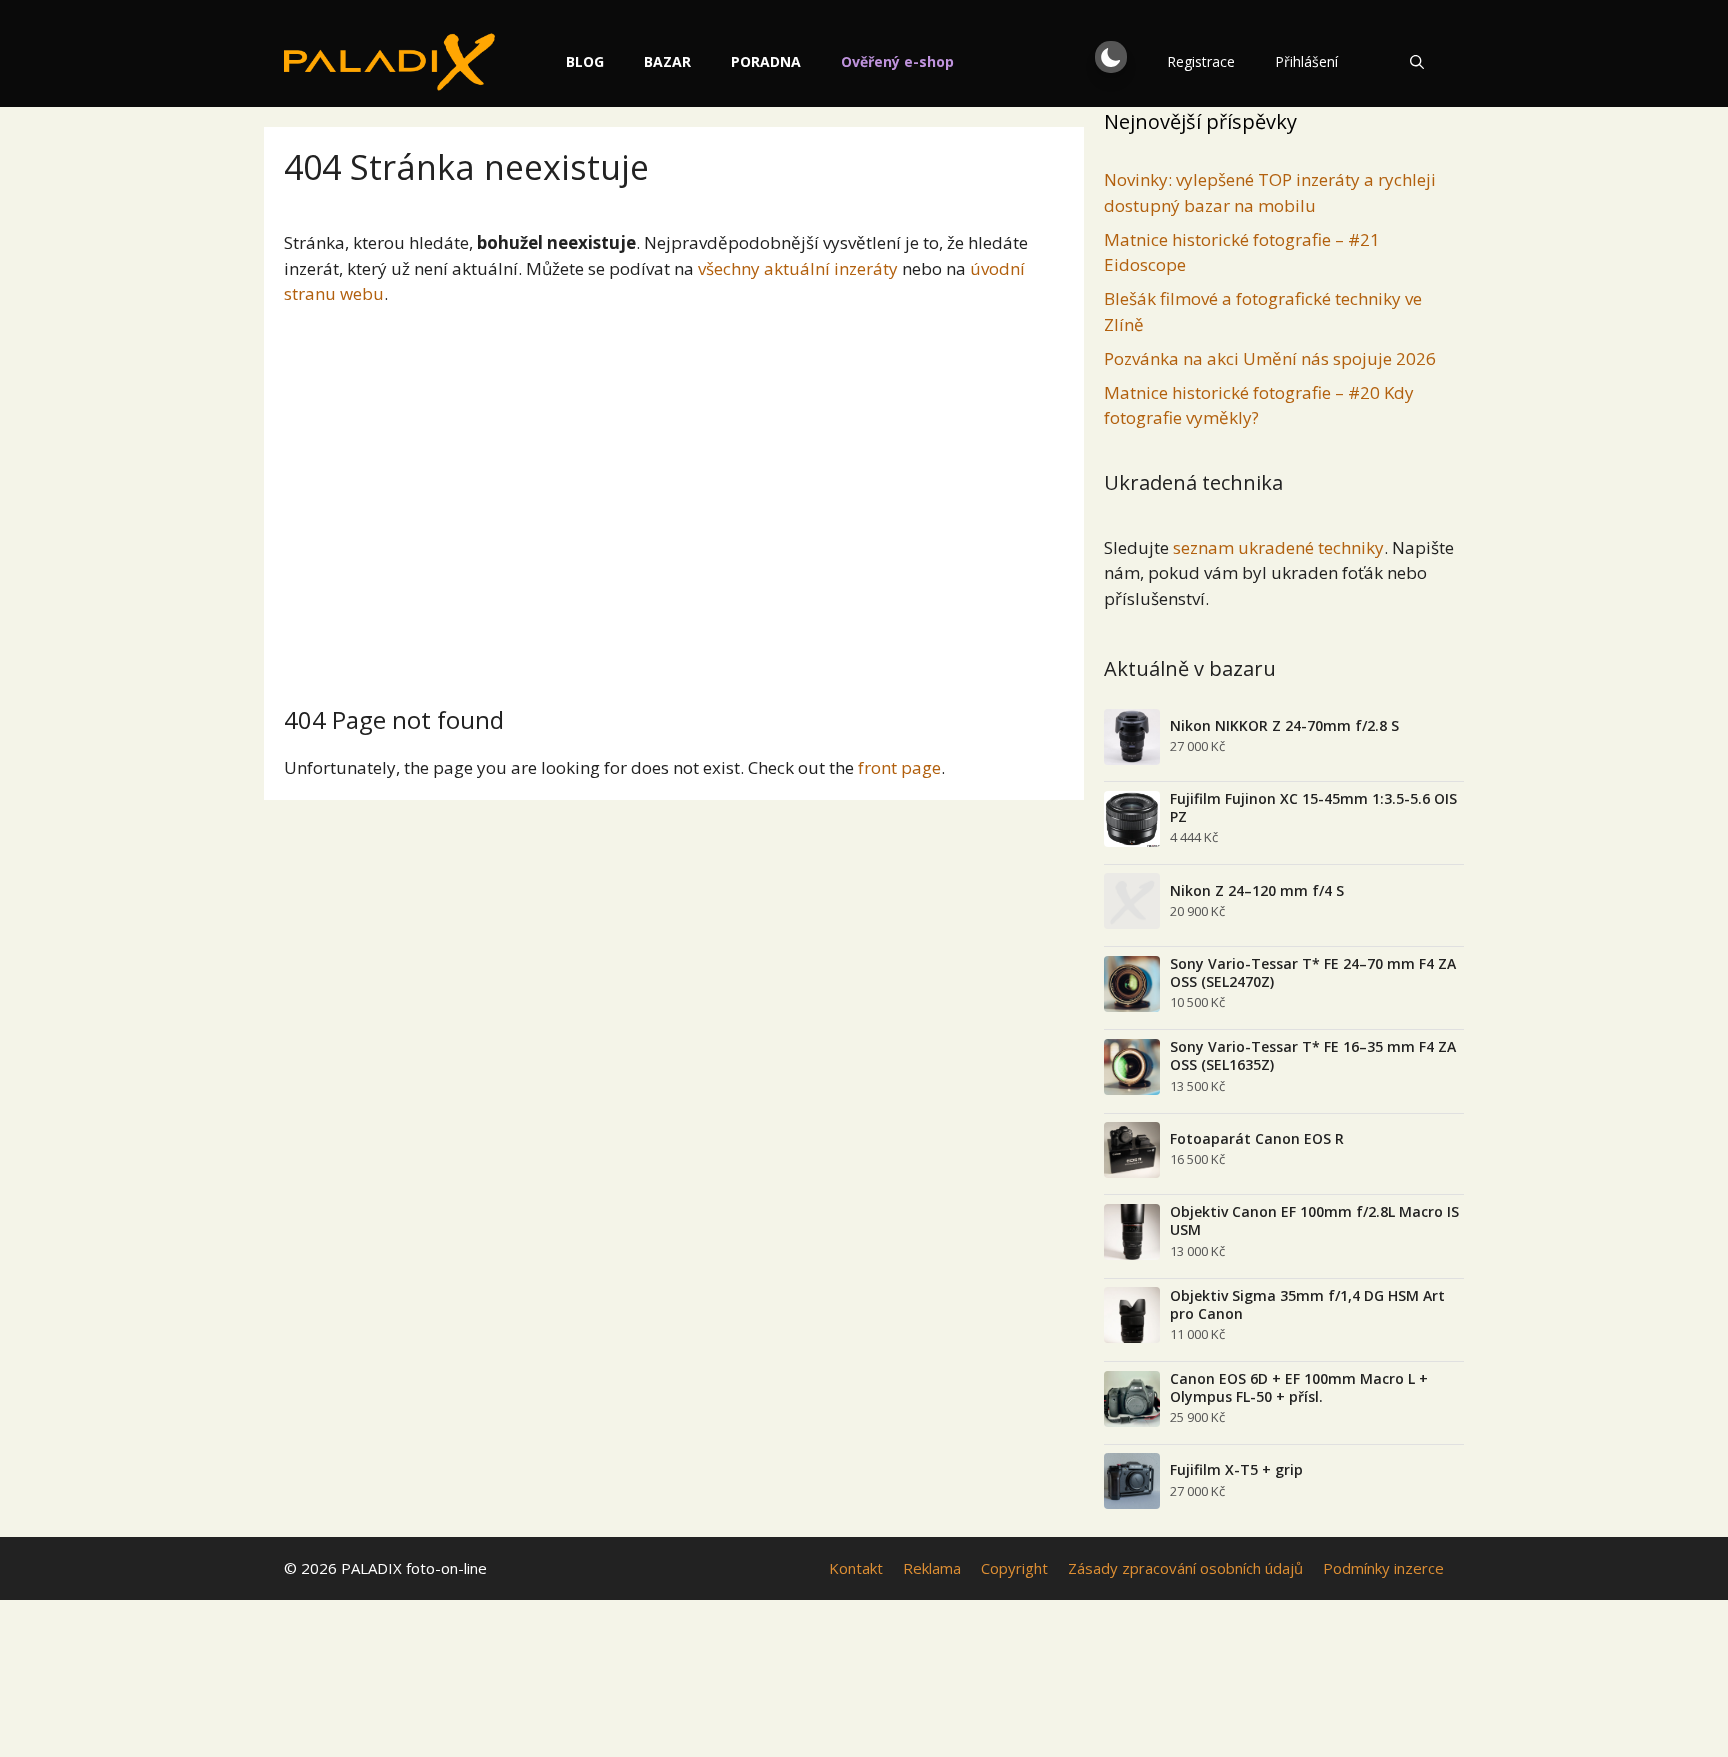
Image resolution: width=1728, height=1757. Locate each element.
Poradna (766, 61)
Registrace (1201, 61)
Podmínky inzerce (1383, 1568)
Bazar (667, 61)
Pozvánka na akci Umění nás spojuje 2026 (1270, 358)
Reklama (932, 1568)
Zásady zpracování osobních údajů (1185, 1568)
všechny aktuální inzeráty (798, 268)
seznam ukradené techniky (1278, 547)
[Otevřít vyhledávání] (1417, 62)
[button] (1111, 57)
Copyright (1014, 1568)
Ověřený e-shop (897, 61)
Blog (585, 61)
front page (899, 767)
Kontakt (856, 1568)
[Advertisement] (674, 498)
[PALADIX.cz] (389, 62)
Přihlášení (1306, 61)
